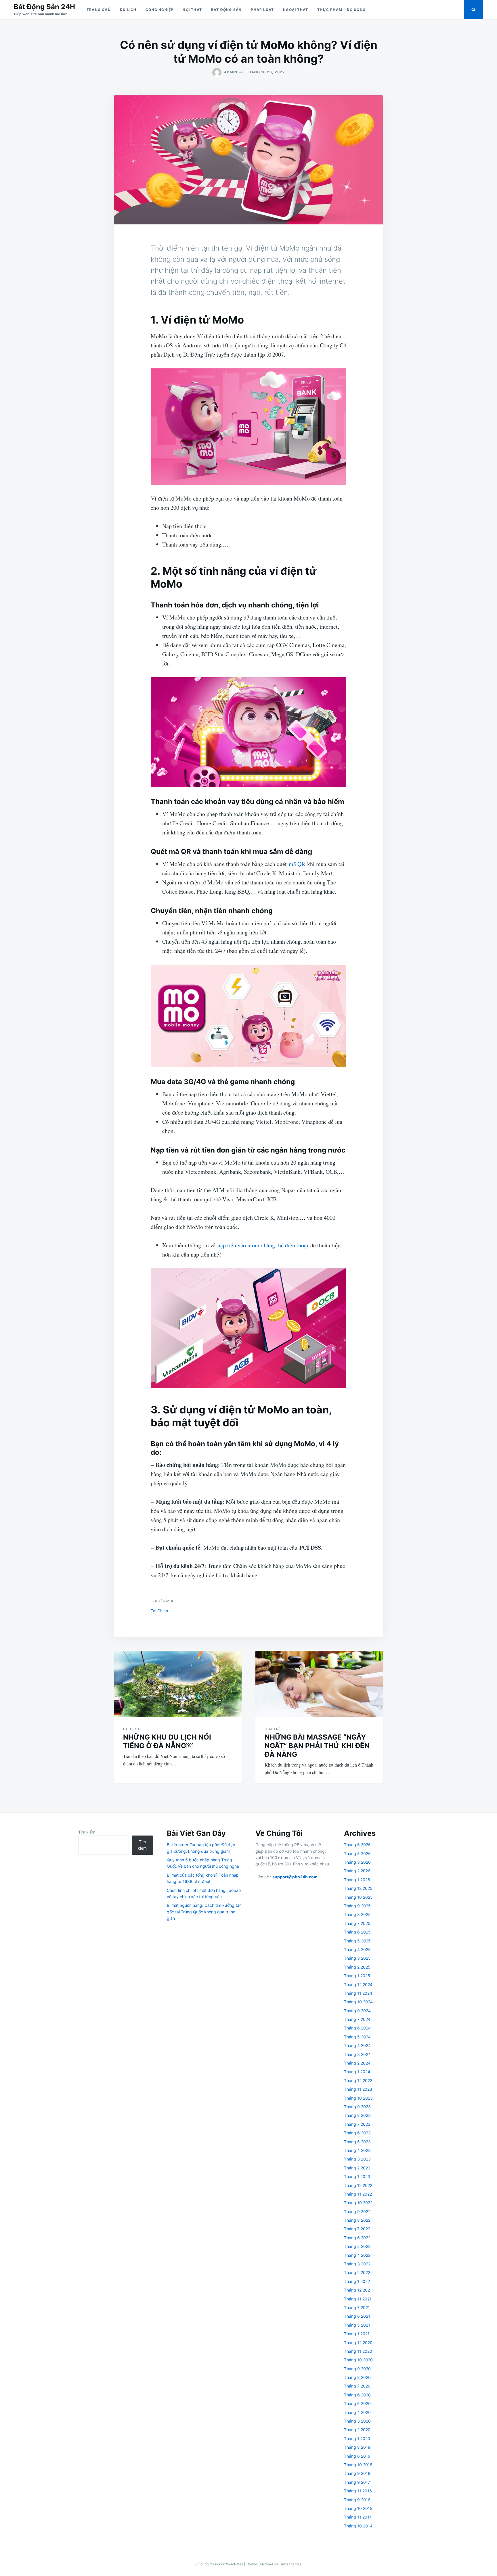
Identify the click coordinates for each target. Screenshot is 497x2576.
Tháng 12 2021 (358, 2290)
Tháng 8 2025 (357, 1914)
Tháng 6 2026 (357, 1845)
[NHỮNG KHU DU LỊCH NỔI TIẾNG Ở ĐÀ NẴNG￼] (178, 1684)
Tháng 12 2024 (358, 1985)
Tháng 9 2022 (357, 2212)
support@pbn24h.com (295, 1877)
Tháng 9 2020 (357, 2369)
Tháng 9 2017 (357, 2482)
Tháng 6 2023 (357, 2133)
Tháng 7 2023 (357, 2124)
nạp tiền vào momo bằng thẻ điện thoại (263, 1245)
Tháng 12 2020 (358, 2343)
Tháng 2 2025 (357, 1967)
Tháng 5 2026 (357, 1853)
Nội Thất (192, 10)
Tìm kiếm (87, 1832)
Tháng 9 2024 (357, 2011)
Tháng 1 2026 (357, 1880)
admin (231, 72)
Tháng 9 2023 (357, 2107)
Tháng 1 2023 (357, 2176)
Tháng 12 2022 (358, 2185)
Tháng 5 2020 (357, 2403)
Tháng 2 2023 (357, 2168)
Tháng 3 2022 (357, 2264)
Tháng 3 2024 (357, 2054)
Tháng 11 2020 (358, 2351)
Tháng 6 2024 (357, 2028)
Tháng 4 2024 (357, 2045)
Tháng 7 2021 (357, 2307)
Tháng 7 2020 (357, 2386)
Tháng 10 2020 (358, 2360)
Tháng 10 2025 (358, 1897)
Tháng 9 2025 (357, 1906)
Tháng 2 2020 (357, 2430)
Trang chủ (99, 10)
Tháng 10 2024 (358, 2002)
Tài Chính (159, 1611)
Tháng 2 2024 (357, 2063)
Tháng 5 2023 (357, 2142)
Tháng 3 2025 (357, 1958)
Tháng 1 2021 (357, 2334)
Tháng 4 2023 (357, 2150)
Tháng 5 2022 (357, 2246)
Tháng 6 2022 (357, 2238)
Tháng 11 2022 (358, 2194)
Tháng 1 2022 (357, 2281)
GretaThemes (290, 2564)
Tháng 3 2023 (357, 2159)
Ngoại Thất (296, 10)
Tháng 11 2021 (358, 2299)
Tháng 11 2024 (358, 1993)
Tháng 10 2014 (358, 2526)
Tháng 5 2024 (357, 2037)
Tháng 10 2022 (358, 2203)
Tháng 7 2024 (357, 2019)
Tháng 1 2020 (357, 2439)
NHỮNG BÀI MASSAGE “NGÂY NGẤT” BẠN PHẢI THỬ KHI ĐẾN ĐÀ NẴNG (317, 1746)
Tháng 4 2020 (357, 2412)
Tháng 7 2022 (357, 2229)
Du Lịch (128, 10)
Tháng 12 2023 (358, 2080)
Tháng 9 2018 (357, 2473)
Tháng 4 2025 (357, 1949)
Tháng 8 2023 (357, 2115)
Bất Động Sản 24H (44, 7)
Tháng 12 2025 (358, 1888)
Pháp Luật (262, 10)
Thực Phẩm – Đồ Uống (341, 10)
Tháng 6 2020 (357, 2395)
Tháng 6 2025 (357, 1932)
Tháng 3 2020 (357, 2421)
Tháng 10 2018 (358, 2465)
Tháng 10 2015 (358, 2508)
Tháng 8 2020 (357, 2377)
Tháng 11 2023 (358, 2089)
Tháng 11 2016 (358, 2491)
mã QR (297, 864)
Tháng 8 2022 (357, 2220)
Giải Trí (272, 1729)
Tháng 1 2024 (357, 2072)
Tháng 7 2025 (357, 1923)
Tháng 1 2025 (357, 1976)
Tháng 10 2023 (358, 2098)
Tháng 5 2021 (357, 2325)
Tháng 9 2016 (357, 2500)
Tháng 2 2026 (357, 1871)
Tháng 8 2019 (357, 2447)
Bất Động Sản (226, 10)
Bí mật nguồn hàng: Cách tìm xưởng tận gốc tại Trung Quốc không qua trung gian (204, 1912)
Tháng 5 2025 (357, 1941)
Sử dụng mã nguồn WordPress (220, 2564)
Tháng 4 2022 (357, 2255)
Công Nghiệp (159, 10)
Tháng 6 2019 (357, 2456)
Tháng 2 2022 (357, 2272)
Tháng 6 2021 (357, 2316)
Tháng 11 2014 (358, 2517)
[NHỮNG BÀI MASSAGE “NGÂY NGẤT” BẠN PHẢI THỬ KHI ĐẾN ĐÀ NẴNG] (319, 1684)
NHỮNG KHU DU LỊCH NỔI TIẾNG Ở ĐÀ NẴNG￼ (167, 1741)
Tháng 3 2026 (357, 1862)
